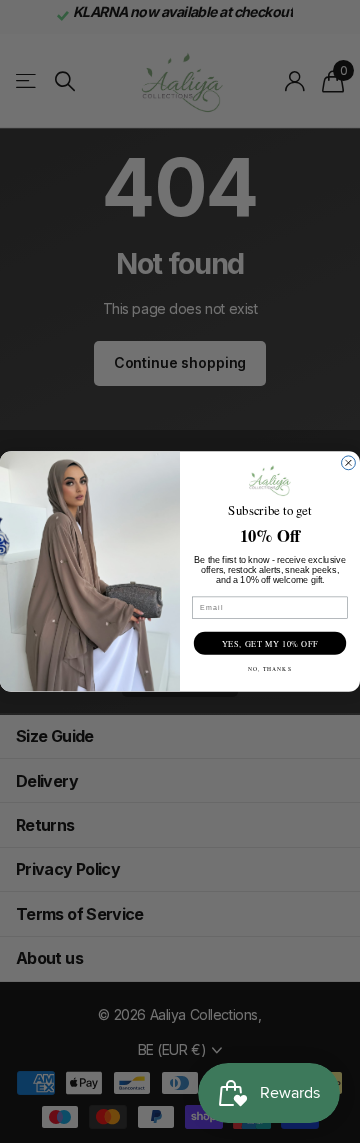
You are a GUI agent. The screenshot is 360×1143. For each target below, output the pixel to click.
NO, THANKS (269, 668)
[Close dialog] (349, 463)
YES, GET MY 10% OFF (270, 643)
